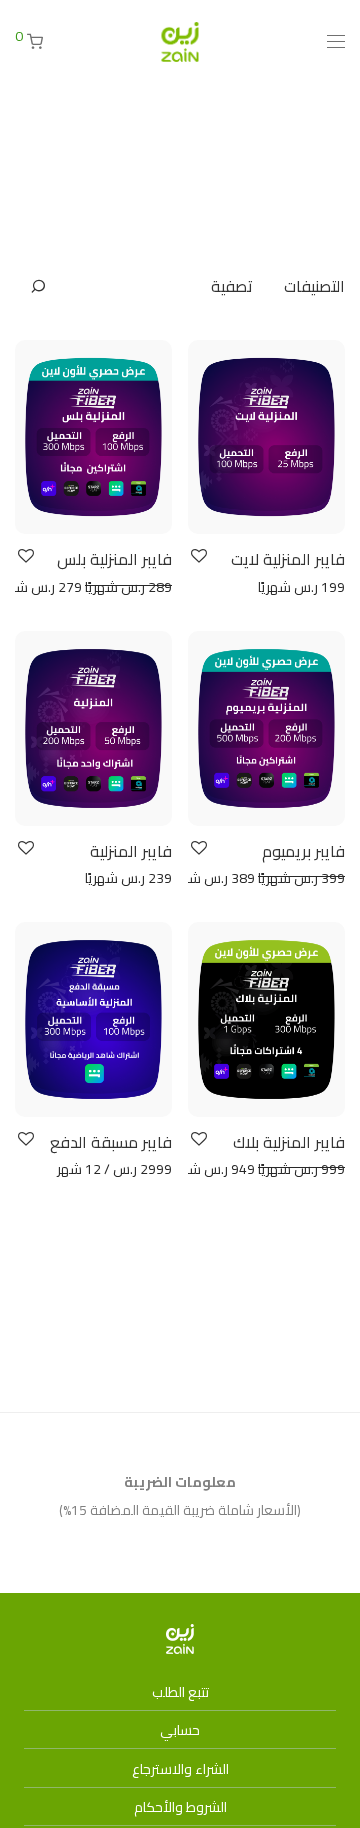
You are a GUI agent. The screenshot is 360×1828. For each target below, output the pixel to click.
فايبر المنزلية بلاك (289, 1142)
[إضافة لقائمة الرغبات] (197, 556)
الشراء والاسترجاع (180, 1769)
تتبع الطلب (180, 1692)
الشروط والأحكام (180, 1807)
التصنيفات (314, 286)
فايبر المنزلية (131, 851)
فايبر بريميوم (303, 851)
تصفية (232, 286)
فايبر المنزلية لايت (288, 559)
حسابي (180, 1730)
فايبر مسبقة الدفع (111, 1142)
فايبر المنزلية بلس (114, 559)
